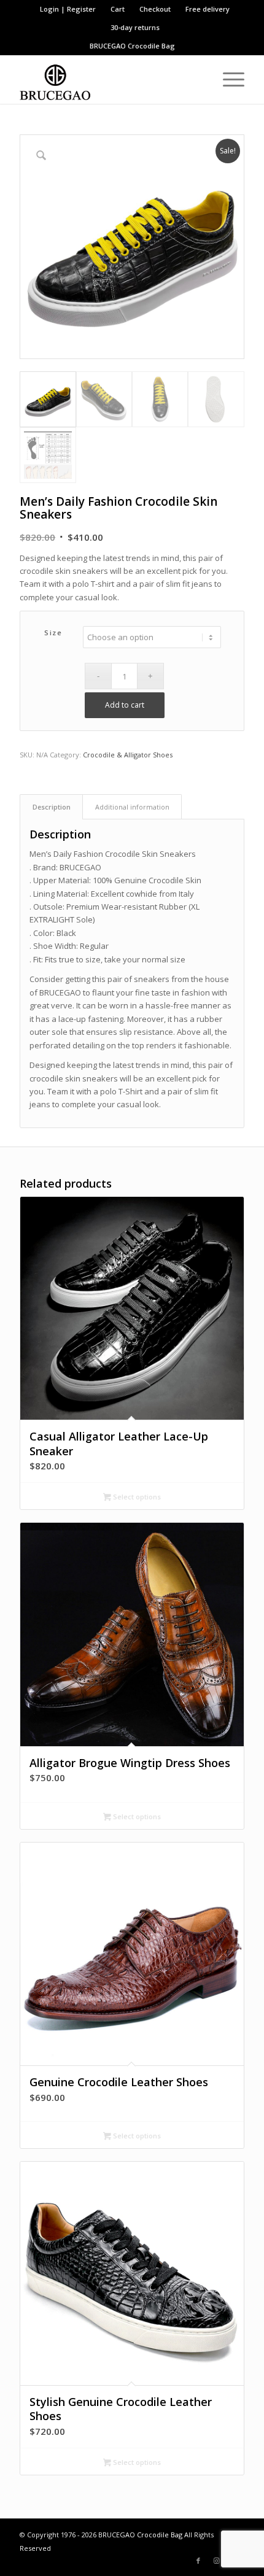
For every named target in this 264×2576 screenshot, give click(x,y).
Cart (118, 9)
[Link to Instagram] (217, 2561)
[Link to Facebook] (198, 2561)
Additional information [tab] (132, 807)
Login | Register (68, 9)
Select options (136, 1497)
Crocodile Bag (151, 46)
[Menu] (227, 79)
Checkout (155, 9)
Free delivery (208, 9)
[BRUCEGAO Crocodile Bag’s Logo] (109, 79)
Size (53, 632)
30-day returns (135, 27)
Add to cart (125, 705)
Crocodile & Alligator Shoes (128, 755)
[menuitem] (68, 9)
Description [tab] (52, 807)
